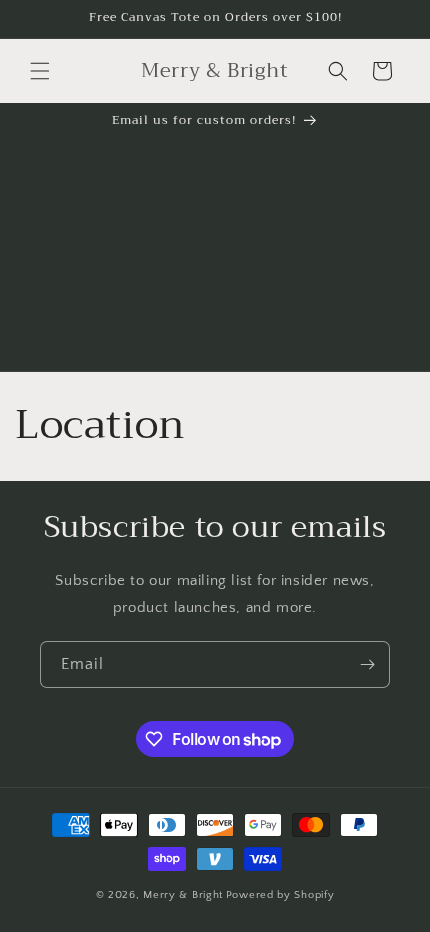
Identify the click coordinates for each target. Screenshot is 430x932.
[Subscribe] (367, 664)
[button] (40, 71)
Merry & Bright (183, 895)
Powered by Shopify (280, 895)
